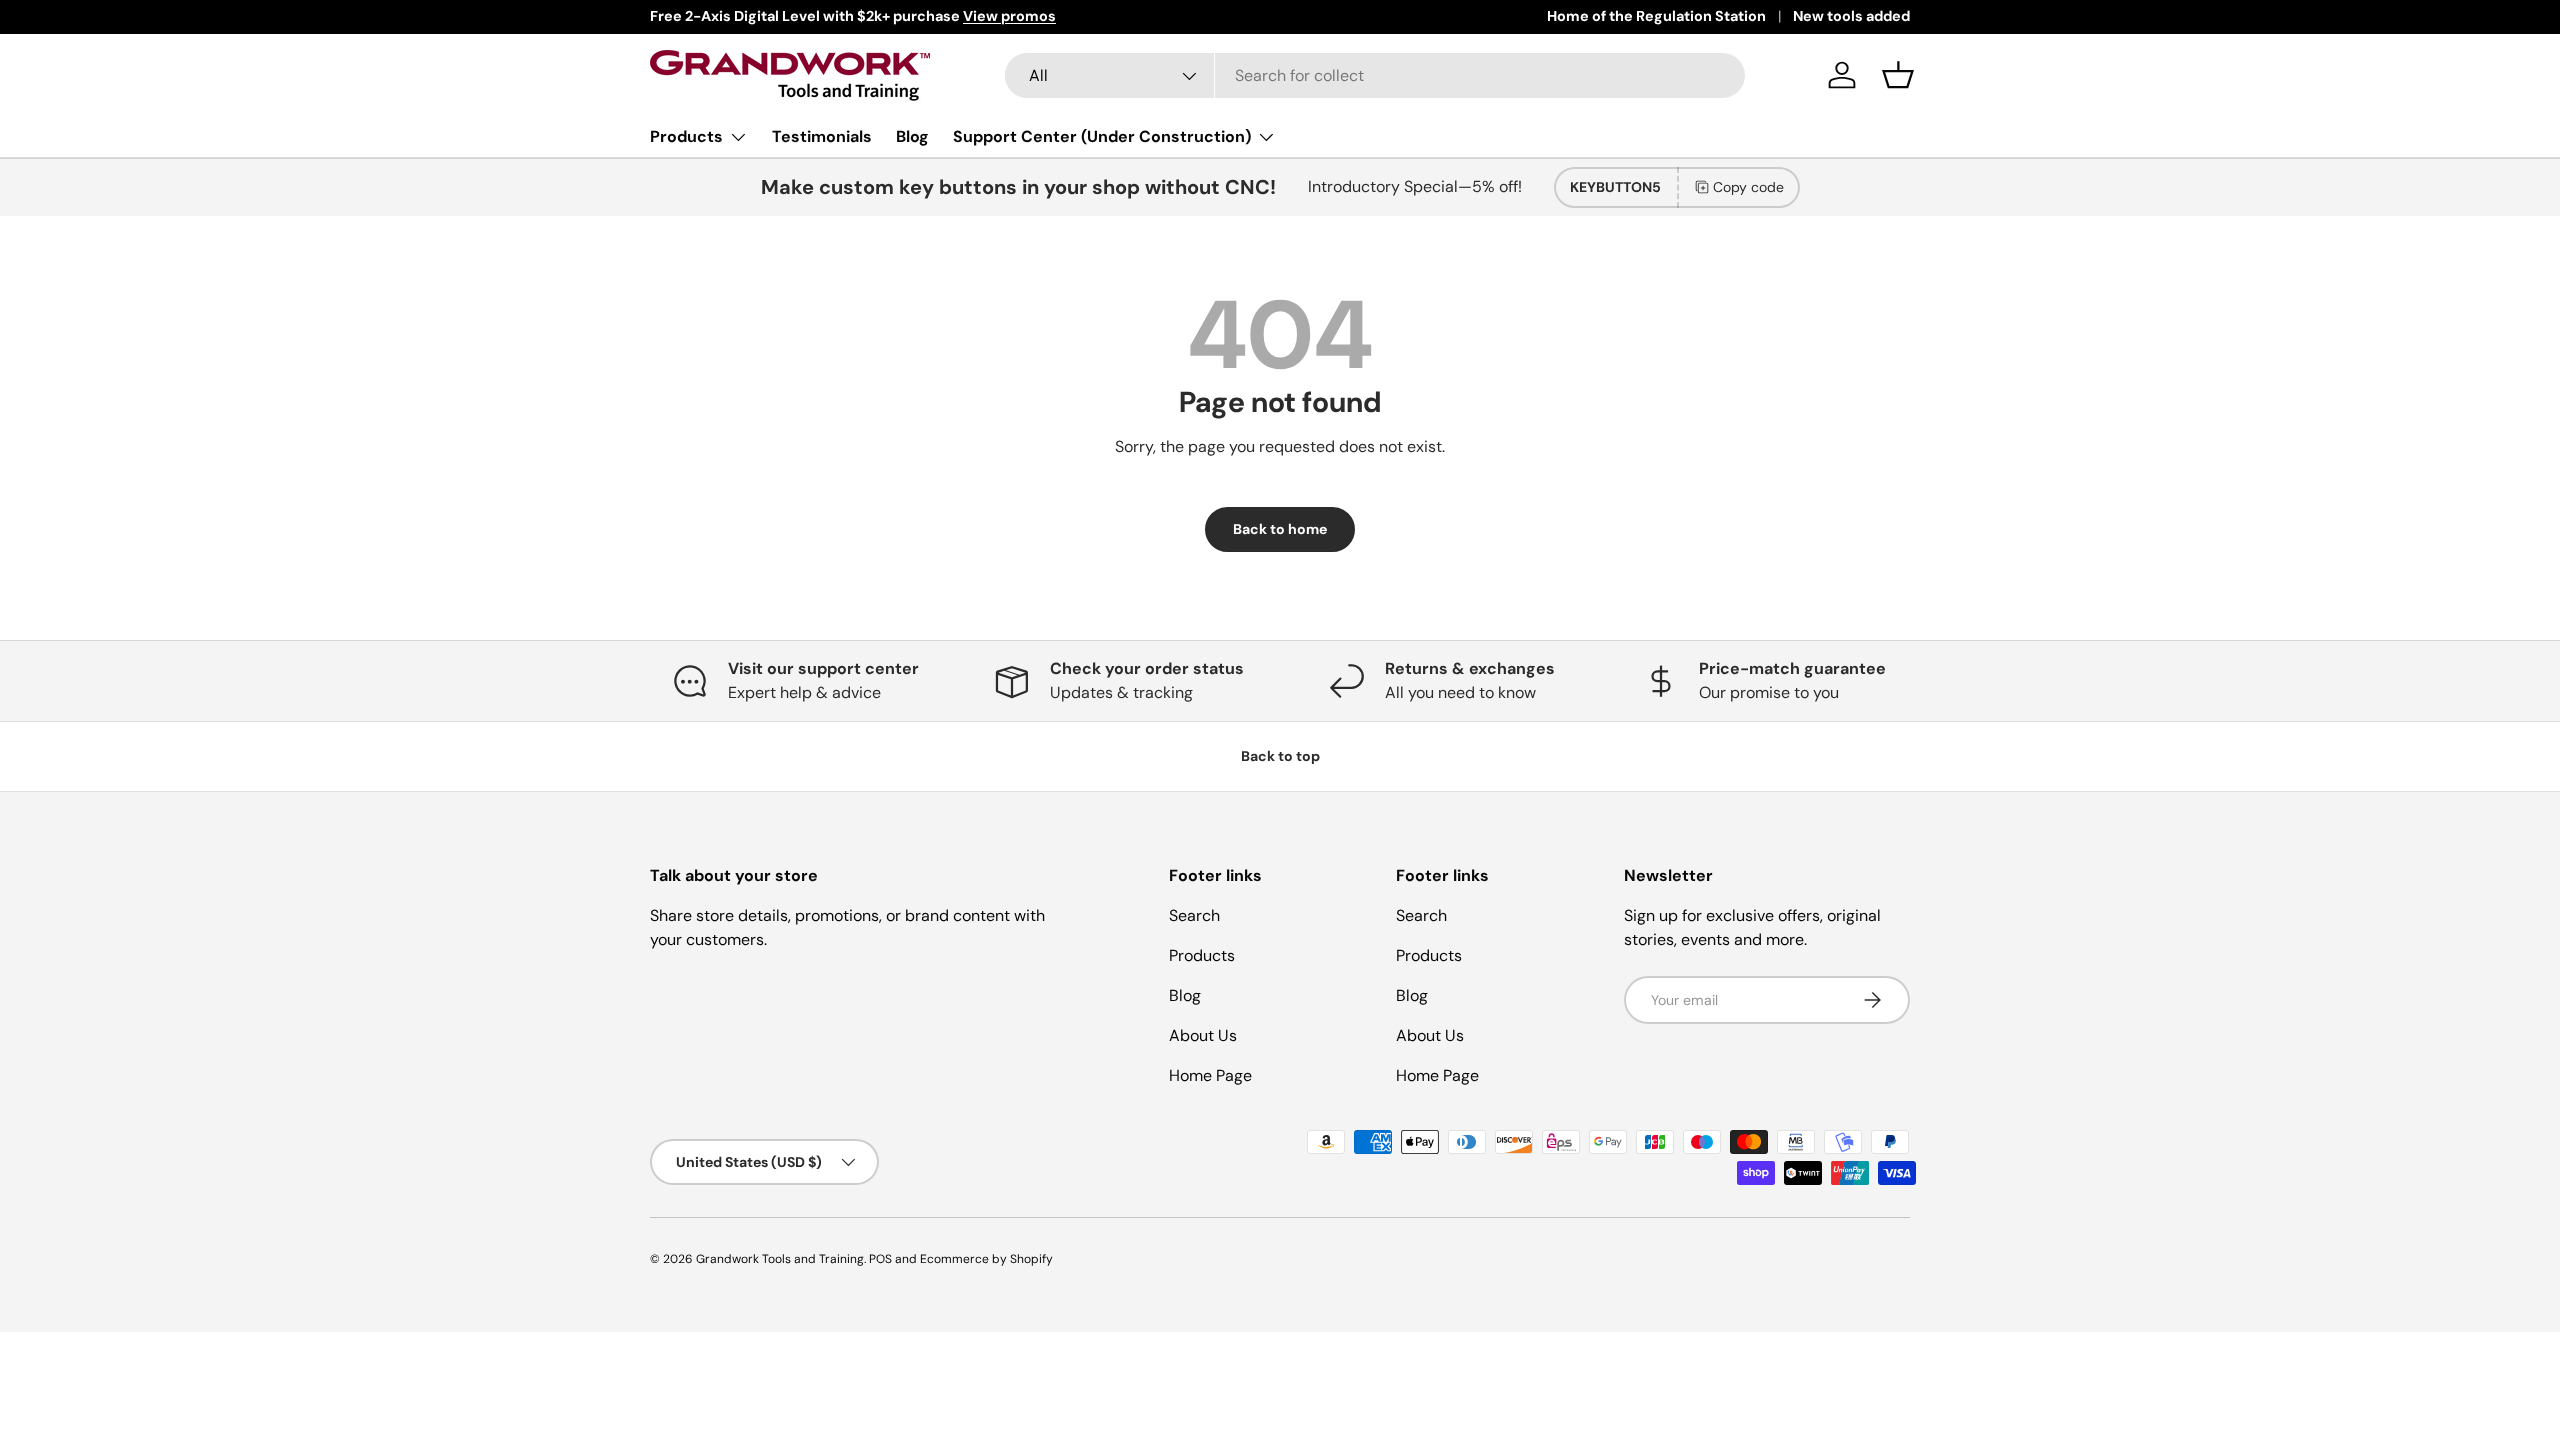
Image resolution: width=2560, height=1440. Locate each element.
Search (1194, 915)
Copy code (1748, 187)
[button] (1898, 75)
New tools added (1851, 16)
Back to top (1280, 756)
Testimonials (822, 136)
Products (686, 136)
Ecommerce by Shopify (986, 1259)
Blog (912, 136)
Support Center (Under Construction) (1102, 136)
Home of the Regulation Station (1656, 16)
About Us (1203, 1035)
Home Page (1210, 1075)
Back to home (1280, 529)
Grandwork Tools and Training (780, 1259)
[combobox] (1375, 75)
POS (880, 1259)
